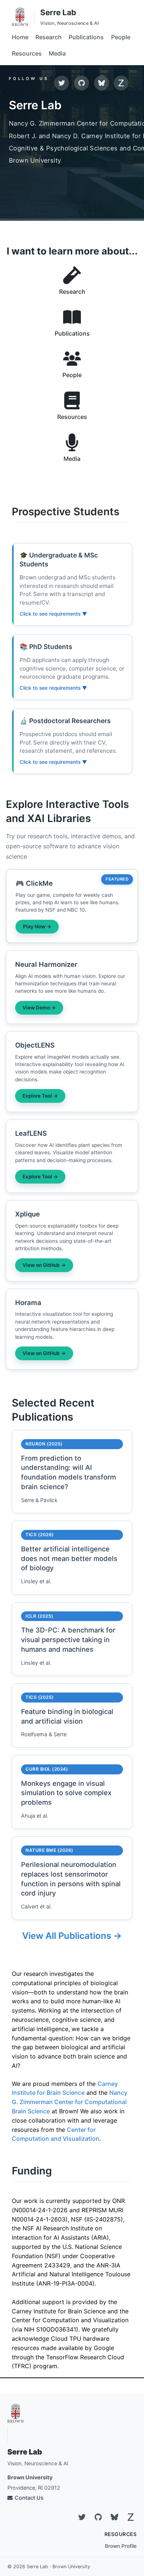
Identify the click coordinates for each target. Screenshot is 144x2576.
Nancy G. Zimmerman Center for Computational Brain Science (70, 2102)
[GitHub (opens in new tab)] (82, 83)
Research (49, 37)
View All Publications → (72, 1936)
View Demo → (39, 1008)
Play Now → (37, 926)
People (121, 37)
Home (20, 37)
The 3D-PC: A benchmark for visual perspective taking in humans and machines (68, 1640)
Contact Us (29, 2498)
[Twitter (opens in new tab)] (62, 83)
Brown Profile (121, 2546)
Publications (86, 37)
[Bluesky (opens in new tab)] (102, 83)
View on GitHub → (44, 1265)
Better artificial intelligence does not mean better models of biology (69, 1558)
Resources (27, 53)
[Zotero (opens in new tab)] (121, 83)
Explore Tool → (40, 1096)
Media (57, 53)
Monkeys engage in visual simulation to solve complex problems (66, 1793)
